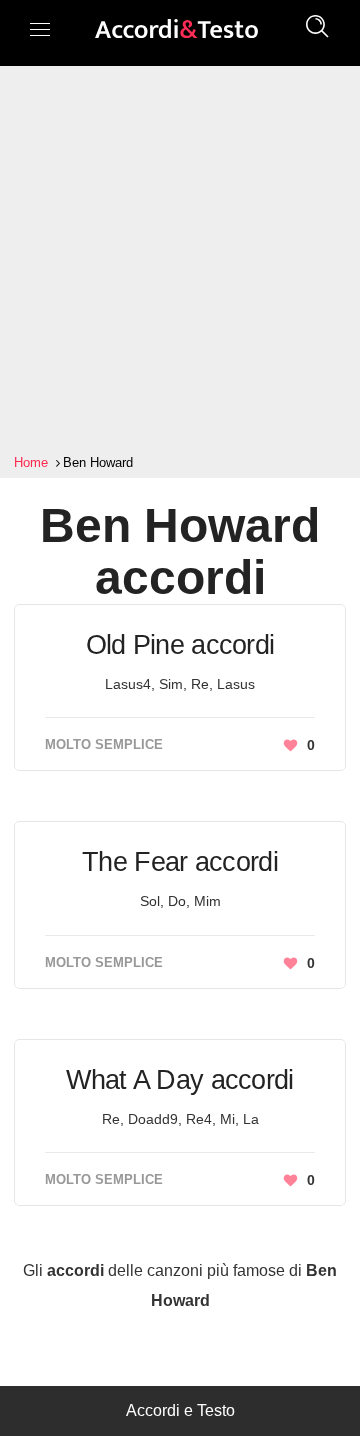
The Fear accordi (180, 862)
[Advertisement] (180, 260)
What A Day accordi (179, 1080)
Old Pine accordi (180, 645)
